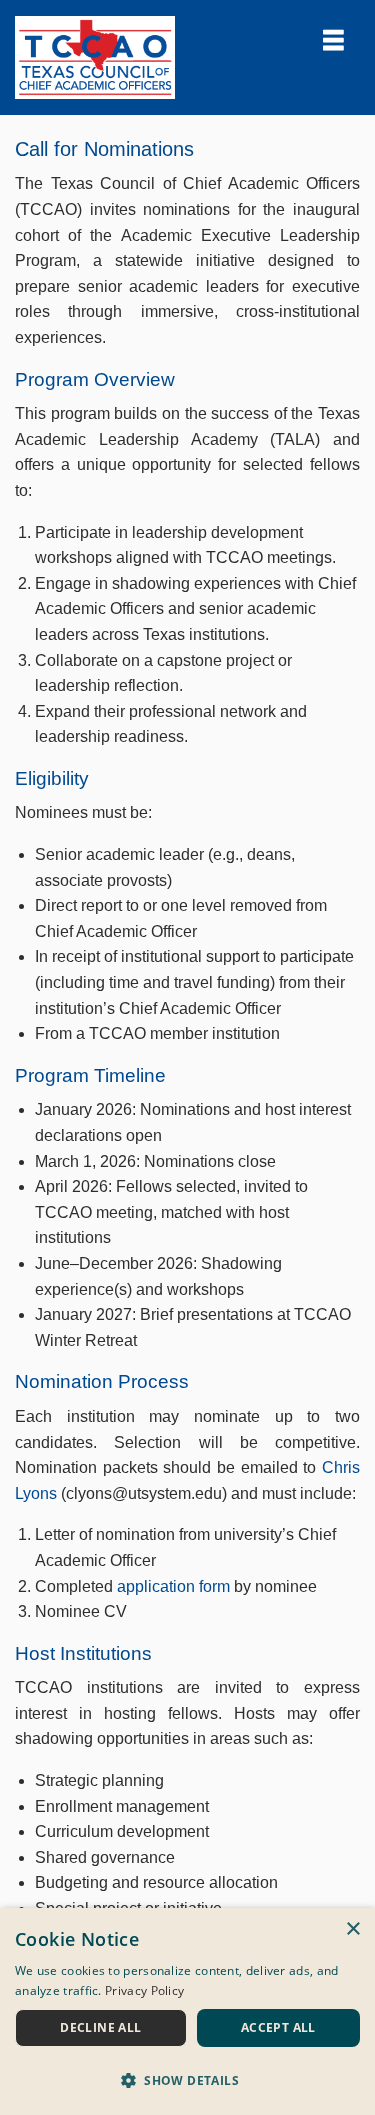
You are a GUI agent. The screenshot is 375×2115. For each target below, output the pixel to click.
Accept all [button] (278, 2027)
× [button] (352, 1929)
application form (173, 1586)
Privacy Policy (144, 1990)
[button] (187, 2080)
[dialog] (187, 2011)
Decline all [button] (100, 2027)
